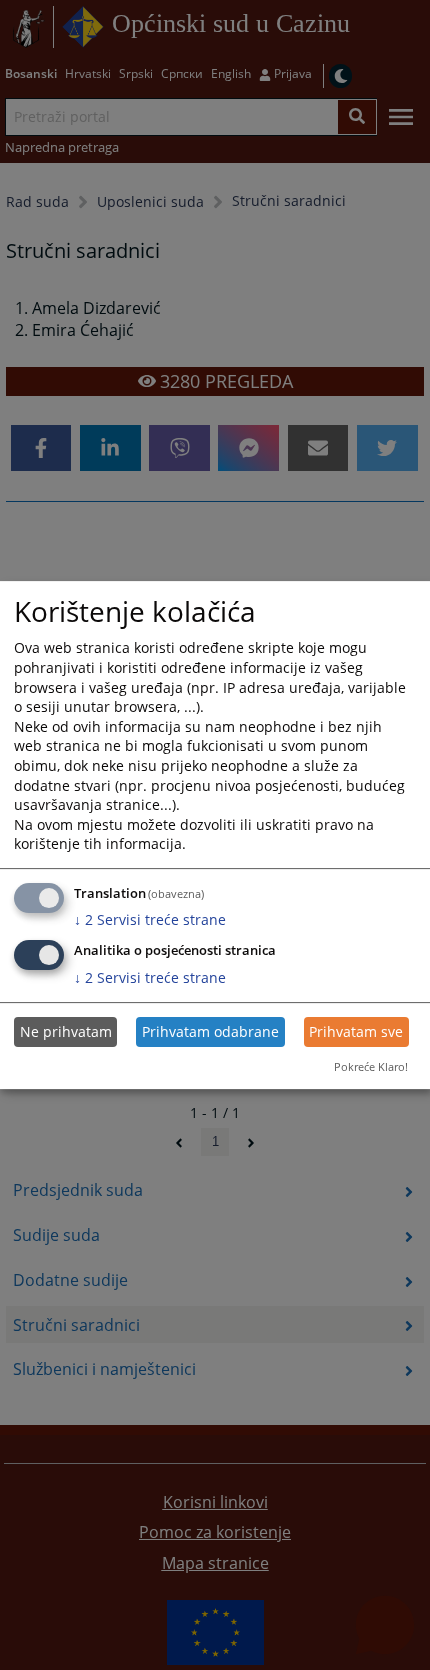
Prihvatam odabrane (210, 1031)
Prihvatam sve (356, 1031)
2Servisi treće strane (150, 919)
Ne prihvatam (66, 1031)
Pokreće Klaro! (371, 1066)
